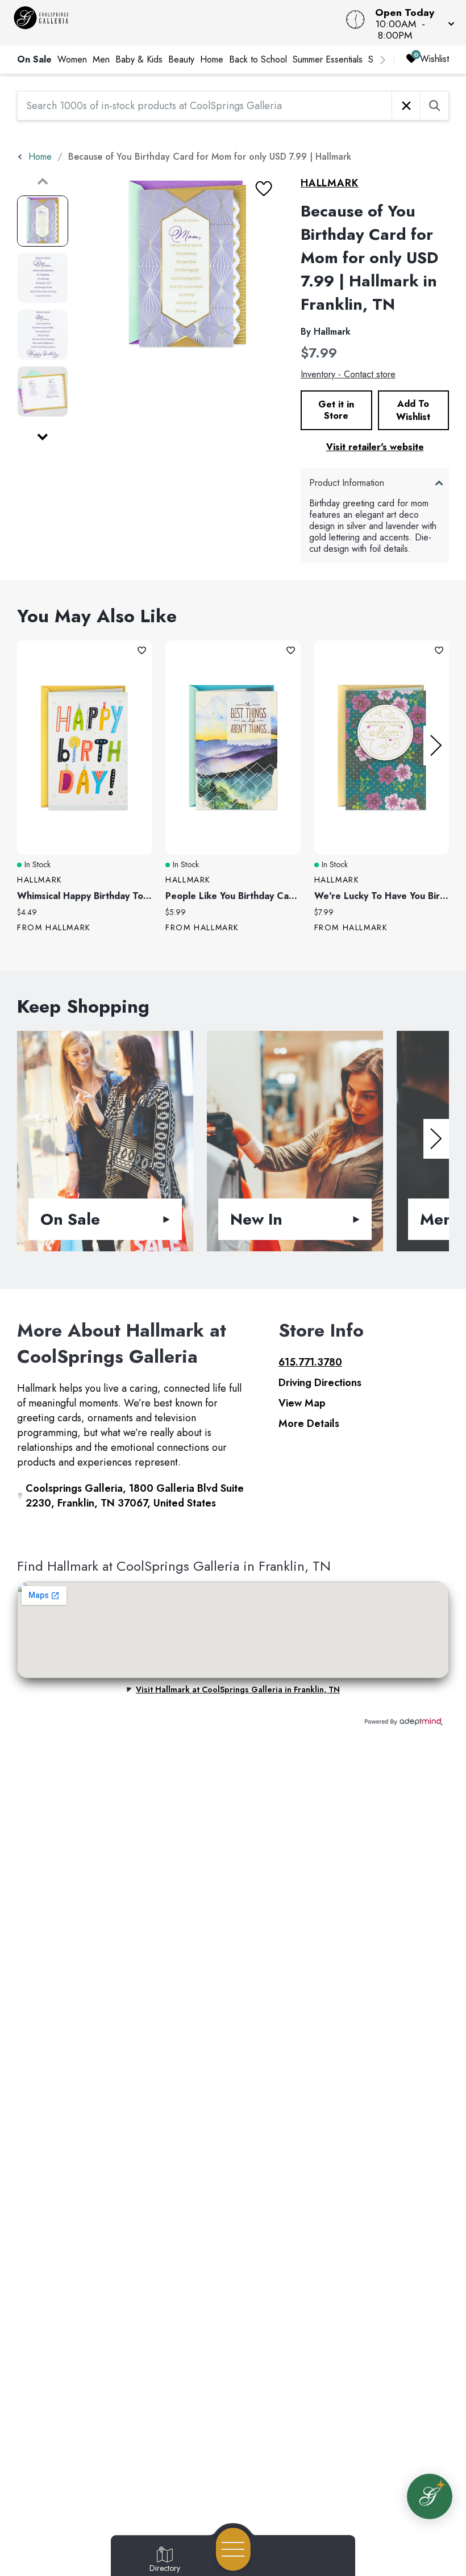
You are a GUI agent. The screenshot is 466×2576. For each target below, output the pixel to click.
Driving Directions (320, 1383)
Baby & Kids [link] (139, 59)
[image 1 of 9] (43, 221)
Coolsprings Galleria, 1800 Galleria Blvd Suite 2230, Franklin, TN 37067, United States (135, 1496)
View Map (302, 1403)
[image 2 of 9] (43, 278)
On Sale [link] (34, 59)
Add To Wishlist (413, 410)
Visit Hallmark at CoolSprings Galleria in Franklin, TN (238, 1689)
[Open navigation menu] (233, 2549)
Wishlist (434, 59)
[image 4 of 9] (43, 392)
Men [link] (101, 59)
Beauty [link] (181, 59)
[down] (43, 437)
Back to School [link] (258, 59)
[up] (43, 181)
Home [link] (212, 59)
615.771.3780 (310, 1362)
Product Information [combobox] (347, 483)
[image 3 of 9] (43, 335)
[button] (411, 23)
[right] (382, 60)
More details (309, 1424)
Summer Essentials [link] (328, 59)
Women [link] (72, 59)
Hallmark (329, 183)
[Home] (177, 23)
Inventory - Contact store (348, 374)
